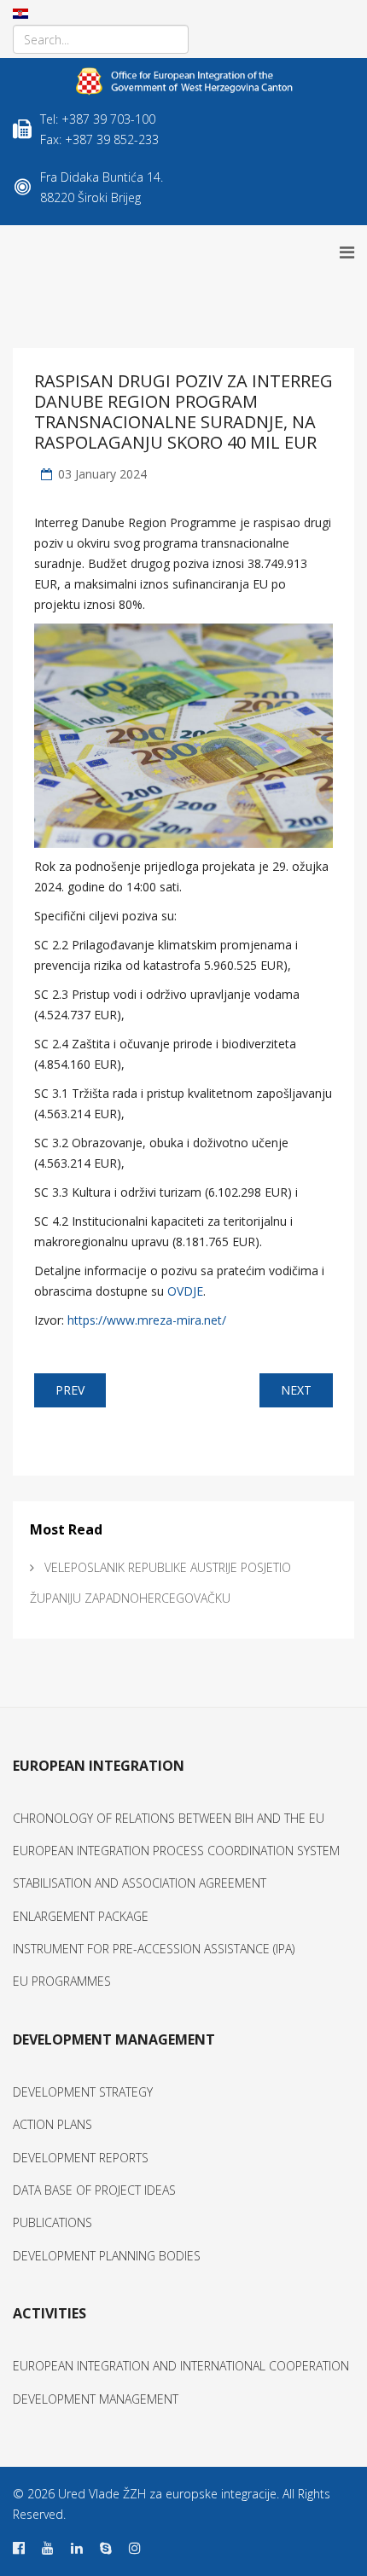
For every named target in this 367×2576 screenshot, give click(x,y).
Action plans (52, 2124)
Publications (52, 2222)
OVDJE (185, 1291)
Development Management (96, 2399)
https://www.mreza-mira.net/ (147, 1320)
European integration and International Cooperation (181, 2366)
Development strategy (83, 2092)
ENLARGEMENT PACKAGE (81, 1916)
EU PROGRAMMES (62, 1981)
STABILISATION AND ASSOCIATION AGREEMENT (140, 1883)
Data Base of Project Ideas (94, 2190)
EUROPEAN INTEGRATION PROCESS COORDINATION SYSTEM (176, 1851)
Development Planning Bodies (107, 2256)
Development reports (81, 2158)
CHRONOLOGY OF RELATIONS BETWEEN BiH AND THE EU (169, 1818)
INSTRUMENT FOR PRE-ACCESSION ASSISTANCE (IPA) (154, 1949)
